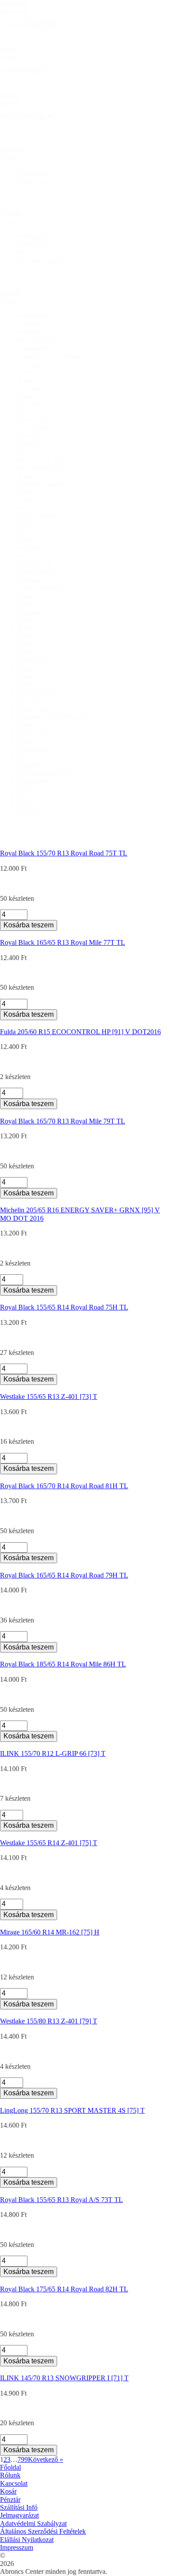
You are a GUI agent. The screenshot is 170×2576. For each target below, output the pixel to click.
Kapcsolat (14, 2483)
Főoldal (10, 2467)
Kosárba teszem (29, 925)
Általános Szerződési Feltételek (43, 2531)
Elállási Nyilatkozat (27, 2540)
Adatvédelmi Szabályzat (33, 2523)
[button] (94, 173)
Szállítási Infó (19, 2507)
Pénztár (10, 2500)
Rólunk (10, 2475)
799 (23, 2459)
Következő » (46, 2459)
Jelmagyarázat (19, 2515)
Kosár (8, 2491)
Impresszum (17, 2547)
